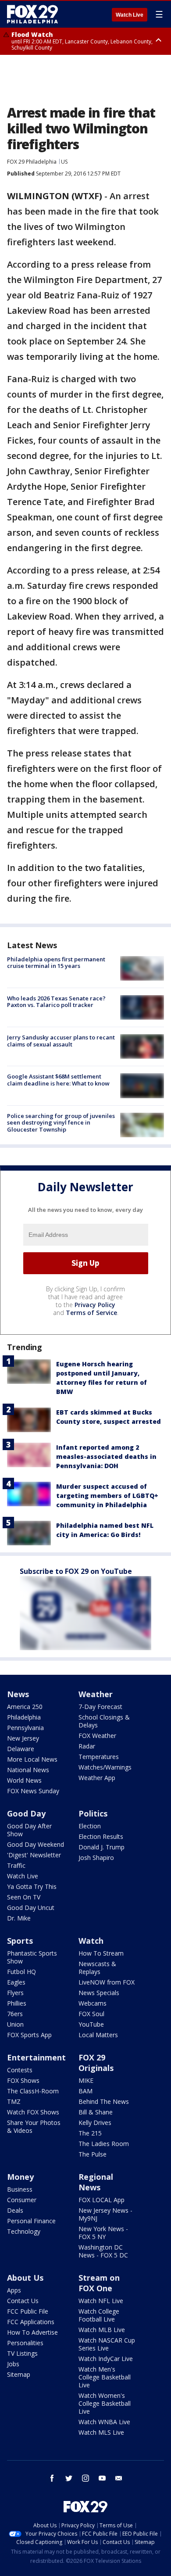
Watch (91, 1941)
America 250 (25, 1707)
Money (20, 2177)
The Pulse (93, 2154)
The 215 (90, 2133)
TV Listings (22, 2353)
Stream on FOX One (99, 2283)
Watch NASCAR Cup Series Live (107, 2344)
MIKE (86, 2080)
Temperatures (99, 1757)
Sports (20, 1941)
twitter (69, 2478)
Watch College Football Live (99, 2315)
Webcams (93, 2003)
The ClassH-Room (33, 2091)
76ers (15, 2014)
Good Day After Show (29, 1830)
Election (90, 1826)
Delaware (21, 1749)
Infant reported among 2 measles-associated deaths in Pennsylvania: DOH (106, 1456)
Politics (93, 1813)
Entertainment (36, 2057)
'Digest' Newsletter (34, 1855)
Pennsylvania (25, 1728)
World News (24, 1780)
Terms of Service (91, 1313)
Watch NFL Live (101, 2301)
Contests (20, 2070)
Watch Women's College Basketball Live (105, 2403)
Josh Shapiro (96, 1858)
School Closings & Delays (104, 1721)
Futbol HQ (21, 1972)
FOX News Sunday (33, 1791)
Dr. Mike (19, 1918)
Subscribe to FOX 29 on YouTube (76, 1571)
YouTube (91, 2024)
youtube (102, 2478)
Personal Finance (31, 2221)
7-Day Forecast (100, 1707)
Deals (15, 2210)
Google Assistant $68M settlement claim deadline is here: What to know (58, 1080)
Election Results (101, 1836)
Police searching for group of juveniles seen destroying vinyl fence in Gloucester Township (61, 1123)
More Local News (32, 1759)
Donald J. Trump (102, 1847)
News (18, 1694)
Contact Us (23, 2301)
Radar (87, 1746)
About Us (25, 2278)
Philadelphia (24, 1717)
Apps (14, 2290)
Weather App (97, 1778)
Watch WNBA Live (104, 2422)
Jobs (13, 2364)
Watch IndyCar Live (106, 2359)
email (119, 2478)
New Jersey (23, 1738)
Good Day (26, 1813)
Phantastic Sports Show (32, 1957)
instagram (85, 2478)
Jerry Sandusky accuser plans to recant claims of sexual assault (61, 1041)
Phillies (17, 2003)
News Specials (99, 1993)
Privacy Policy (95, 1305)
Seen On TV (24, 1897)
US (64, 162)
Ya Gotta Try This (32, 1886)
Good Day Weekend (36, 1844)
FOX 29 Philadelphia (32, 162)
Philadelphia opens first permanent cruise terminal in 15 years (56, 963)
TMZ (14, 2101)
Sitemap (19, 2374)
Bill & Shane (96, 2112)
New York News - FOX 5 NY (103, 2233)
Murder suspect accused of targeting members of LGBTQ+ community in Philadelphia (107, 1496)
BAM (85, 2091)
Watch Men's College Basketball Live (105, 2377)
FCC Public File (28, 2311)
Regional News (96, 2182)
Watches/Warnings (105, 1767)
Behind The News (104, 2101)
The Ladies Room (104, 2144)
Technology (24, 2231)
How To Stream (101, 1953)
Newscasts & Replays (97, 1968)
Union (15, 2024)
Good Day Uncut (31, 1908)
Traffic (16, 1865)
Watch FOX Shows (33, 2112)
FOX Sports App (29, 2035)
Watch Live (130, 15)
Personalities (25, 2343)
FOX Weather (97, 1736)
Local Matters (98, 2035)
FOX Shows (23, 2080)
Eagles (16, 1982)
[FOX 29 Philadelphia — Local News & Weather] (32, 14)
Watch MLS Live (101, 2432)
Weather (96, 1694)
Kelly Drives (95, 2123)
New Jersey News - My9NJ (105, 2214)
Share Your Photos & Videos (34, 2126)
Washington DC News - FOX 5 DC (103, 2251)
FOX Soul (91, 2014)
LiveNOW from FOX (107, 1982)
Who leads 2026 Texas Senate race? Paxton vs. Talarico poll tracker (56, 1002)
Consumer (22, 2200)
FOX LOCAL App (102, 2200)
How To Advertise (32, 2332)
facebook (52, 2478)
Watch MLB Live (102, 2330)
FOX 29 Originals (96, 2063)
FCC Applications (31, 2322)
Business (20, 2189)
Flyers (15, 1993)
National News (28, 1770)
